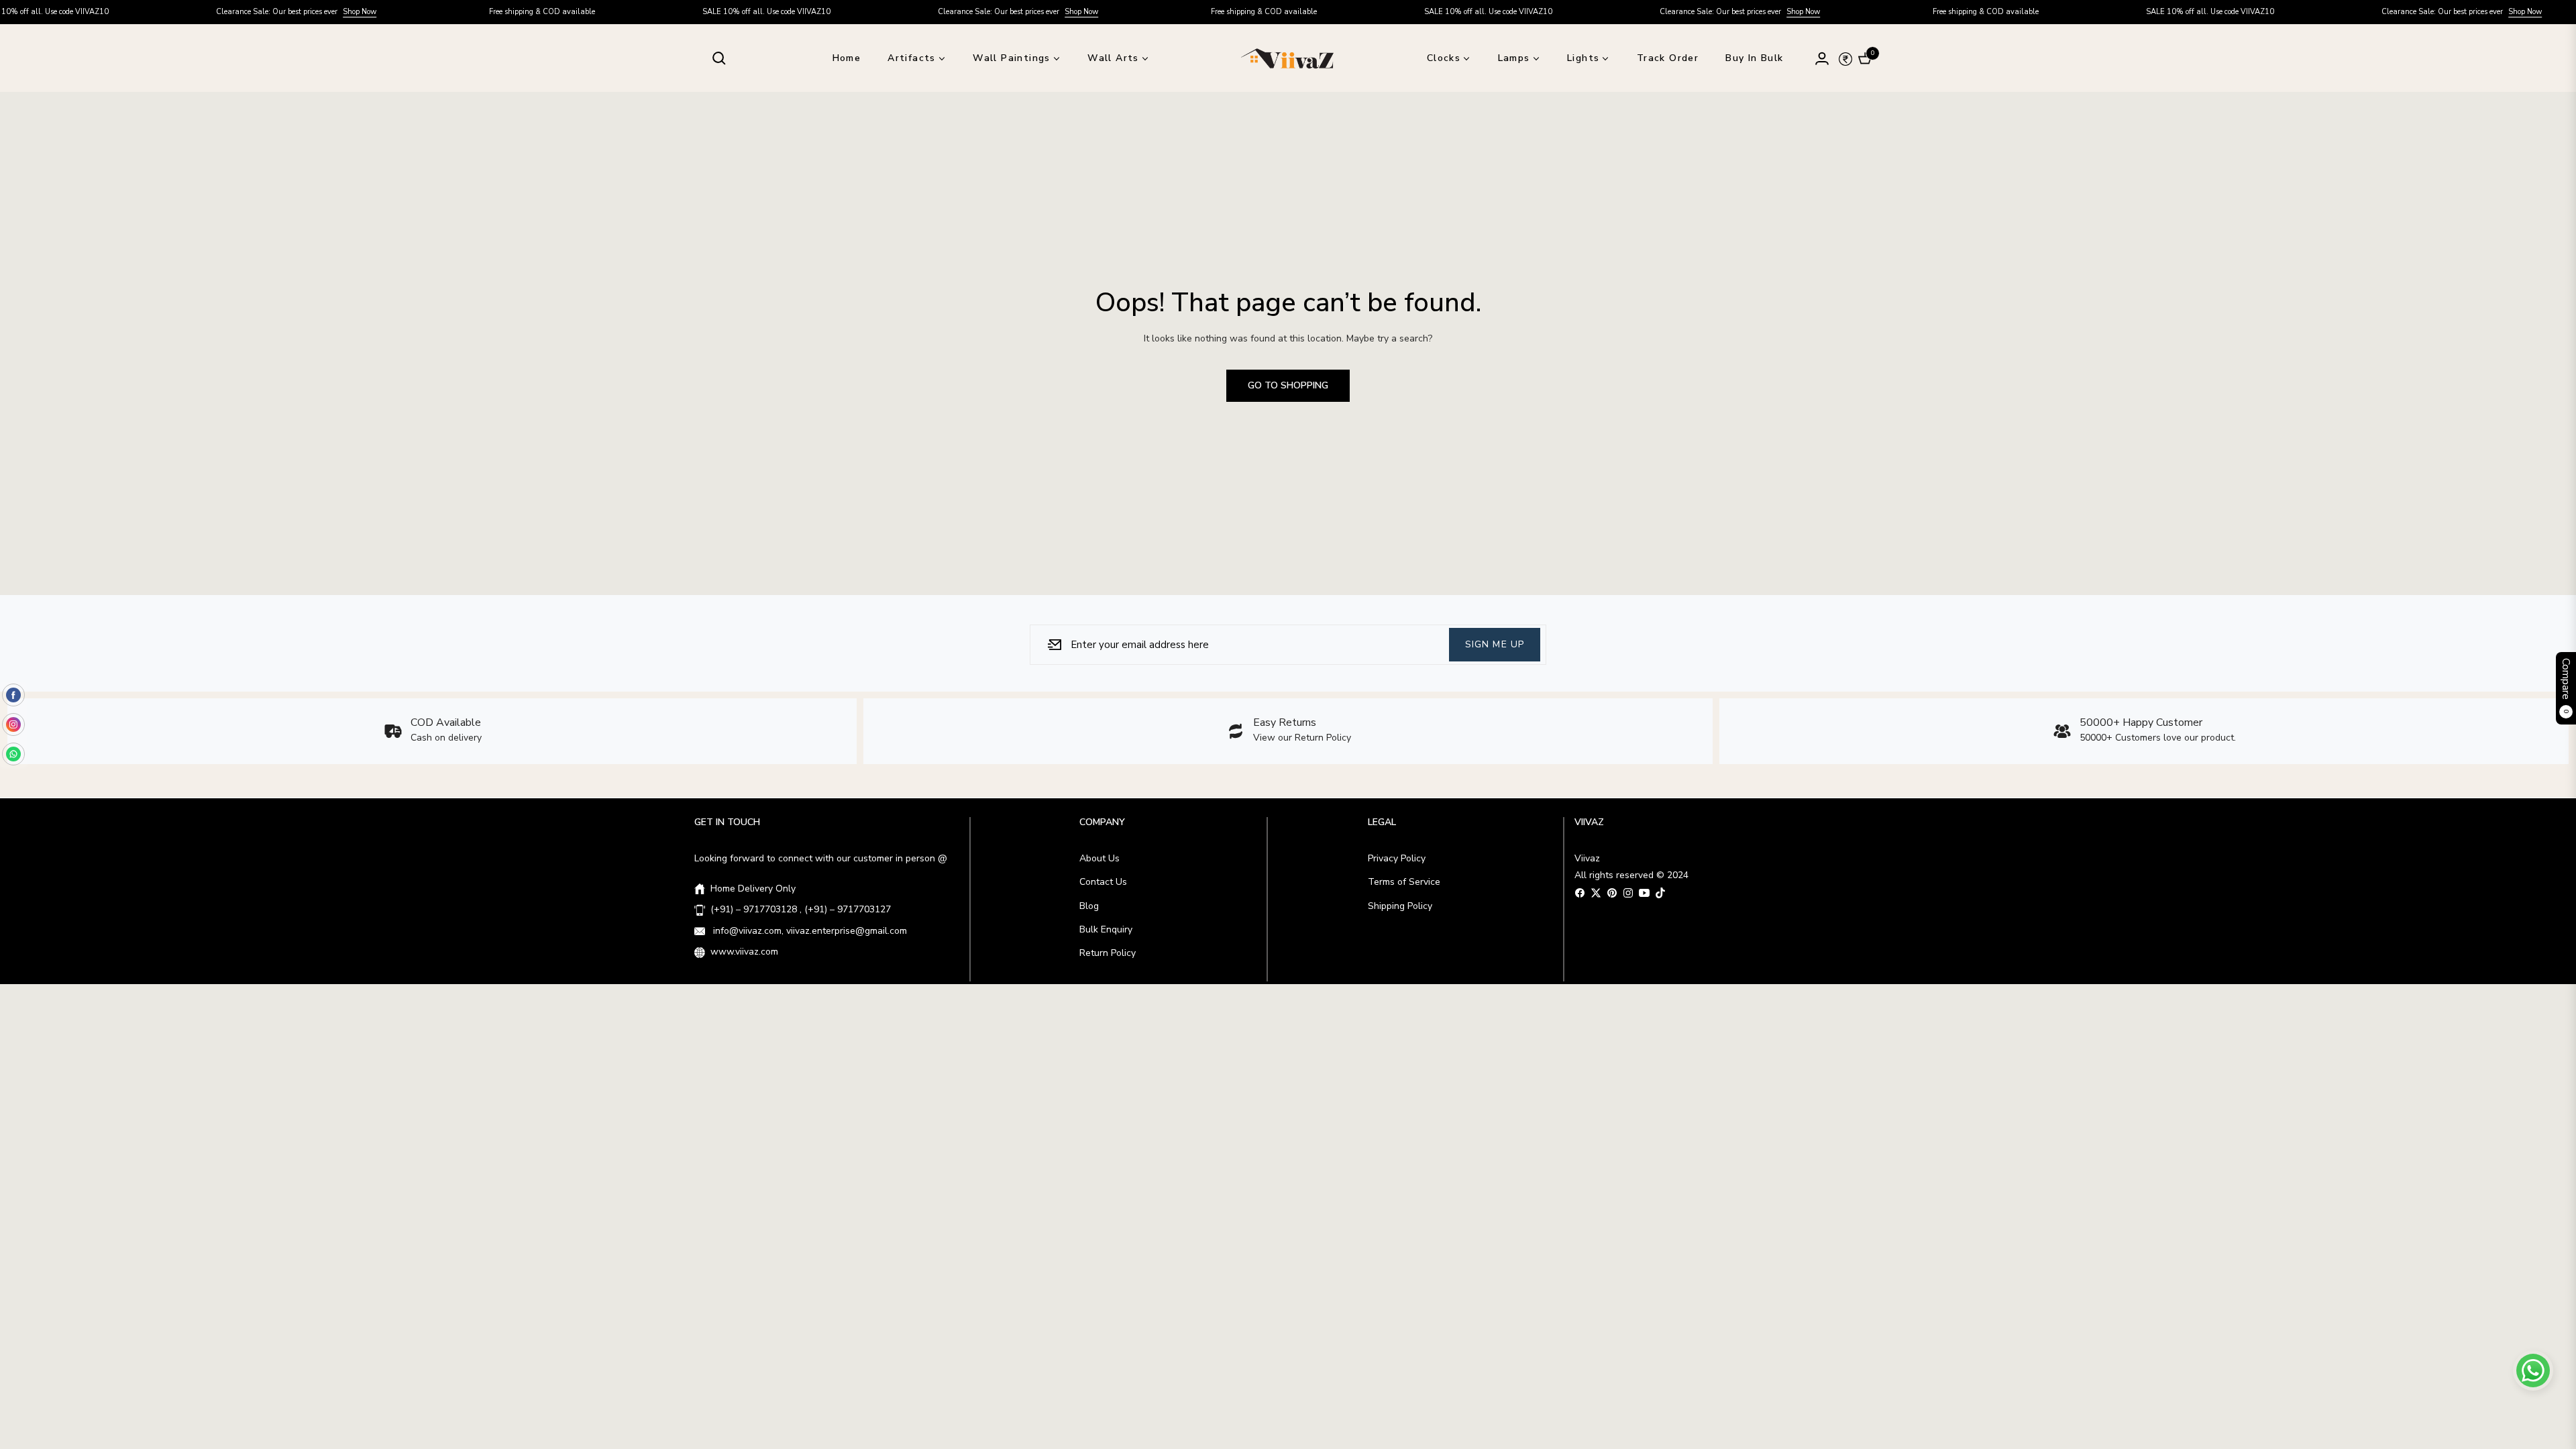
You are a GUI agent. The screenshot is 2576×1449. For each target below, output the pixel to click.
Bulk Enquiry (1106, 929)
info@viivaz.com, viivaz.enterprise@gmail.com (809, 931)
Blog (1089, 906)
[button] (719, 58)
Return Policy (1108, 953)
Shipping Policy (1400, 906)
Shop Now (290, 12)
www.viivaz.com (744, 952)
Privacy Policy (1397, 858)
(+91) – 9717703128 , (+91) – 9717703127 (801, 909)
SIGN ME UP (1495, 644)
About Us (1099, 858)
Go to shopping (1288, 385)
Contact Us (1103, 882)
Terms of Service (1404, 882)
